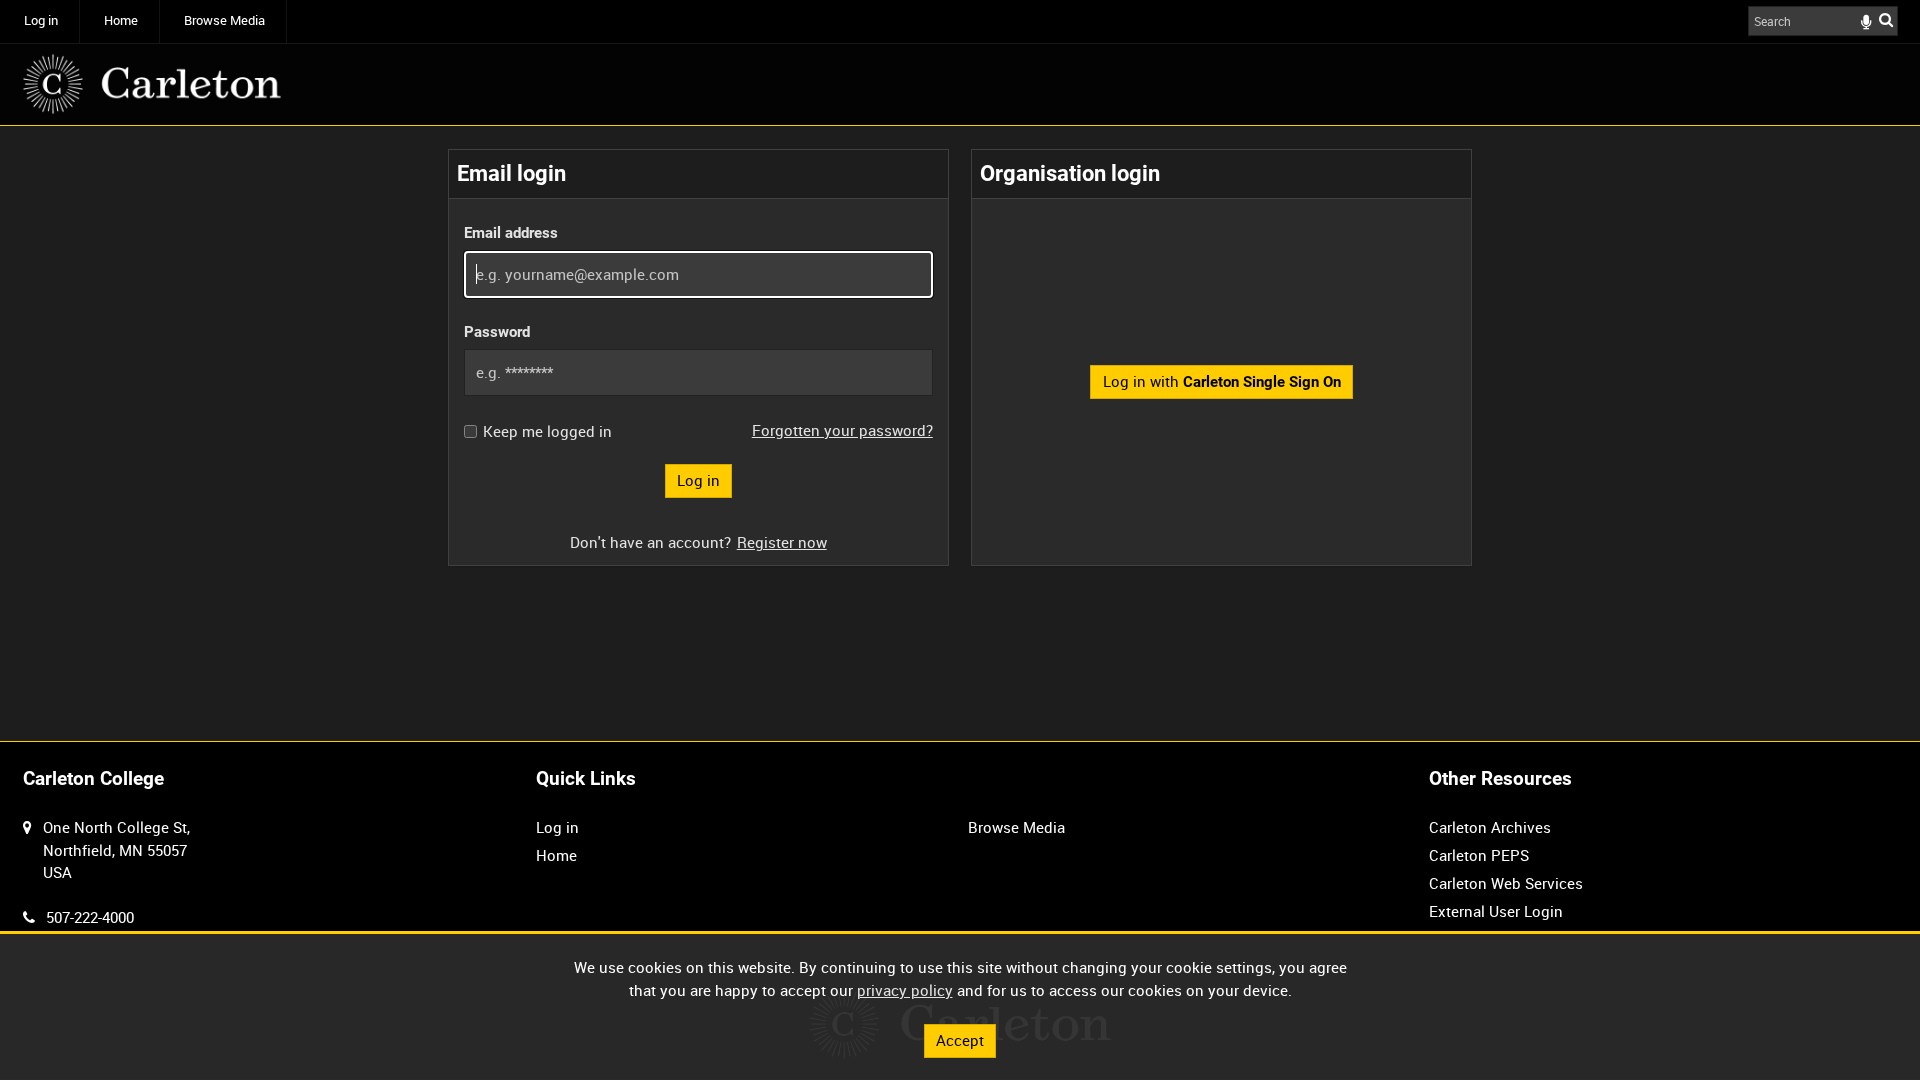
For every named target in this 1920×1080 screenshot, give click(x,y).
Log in (41, 20)
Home (121, 20)
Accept (960, 1040)
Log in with (1222, 381)
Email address (511, 233)
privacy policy (905, 990)
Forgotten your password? (842, 430)
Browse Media (224, 20)
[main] (960, 357)
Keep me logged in (547, 431)
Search (1886, 19)
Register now (782, 542)
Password (497, 332)
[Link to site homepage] (152, 84)
